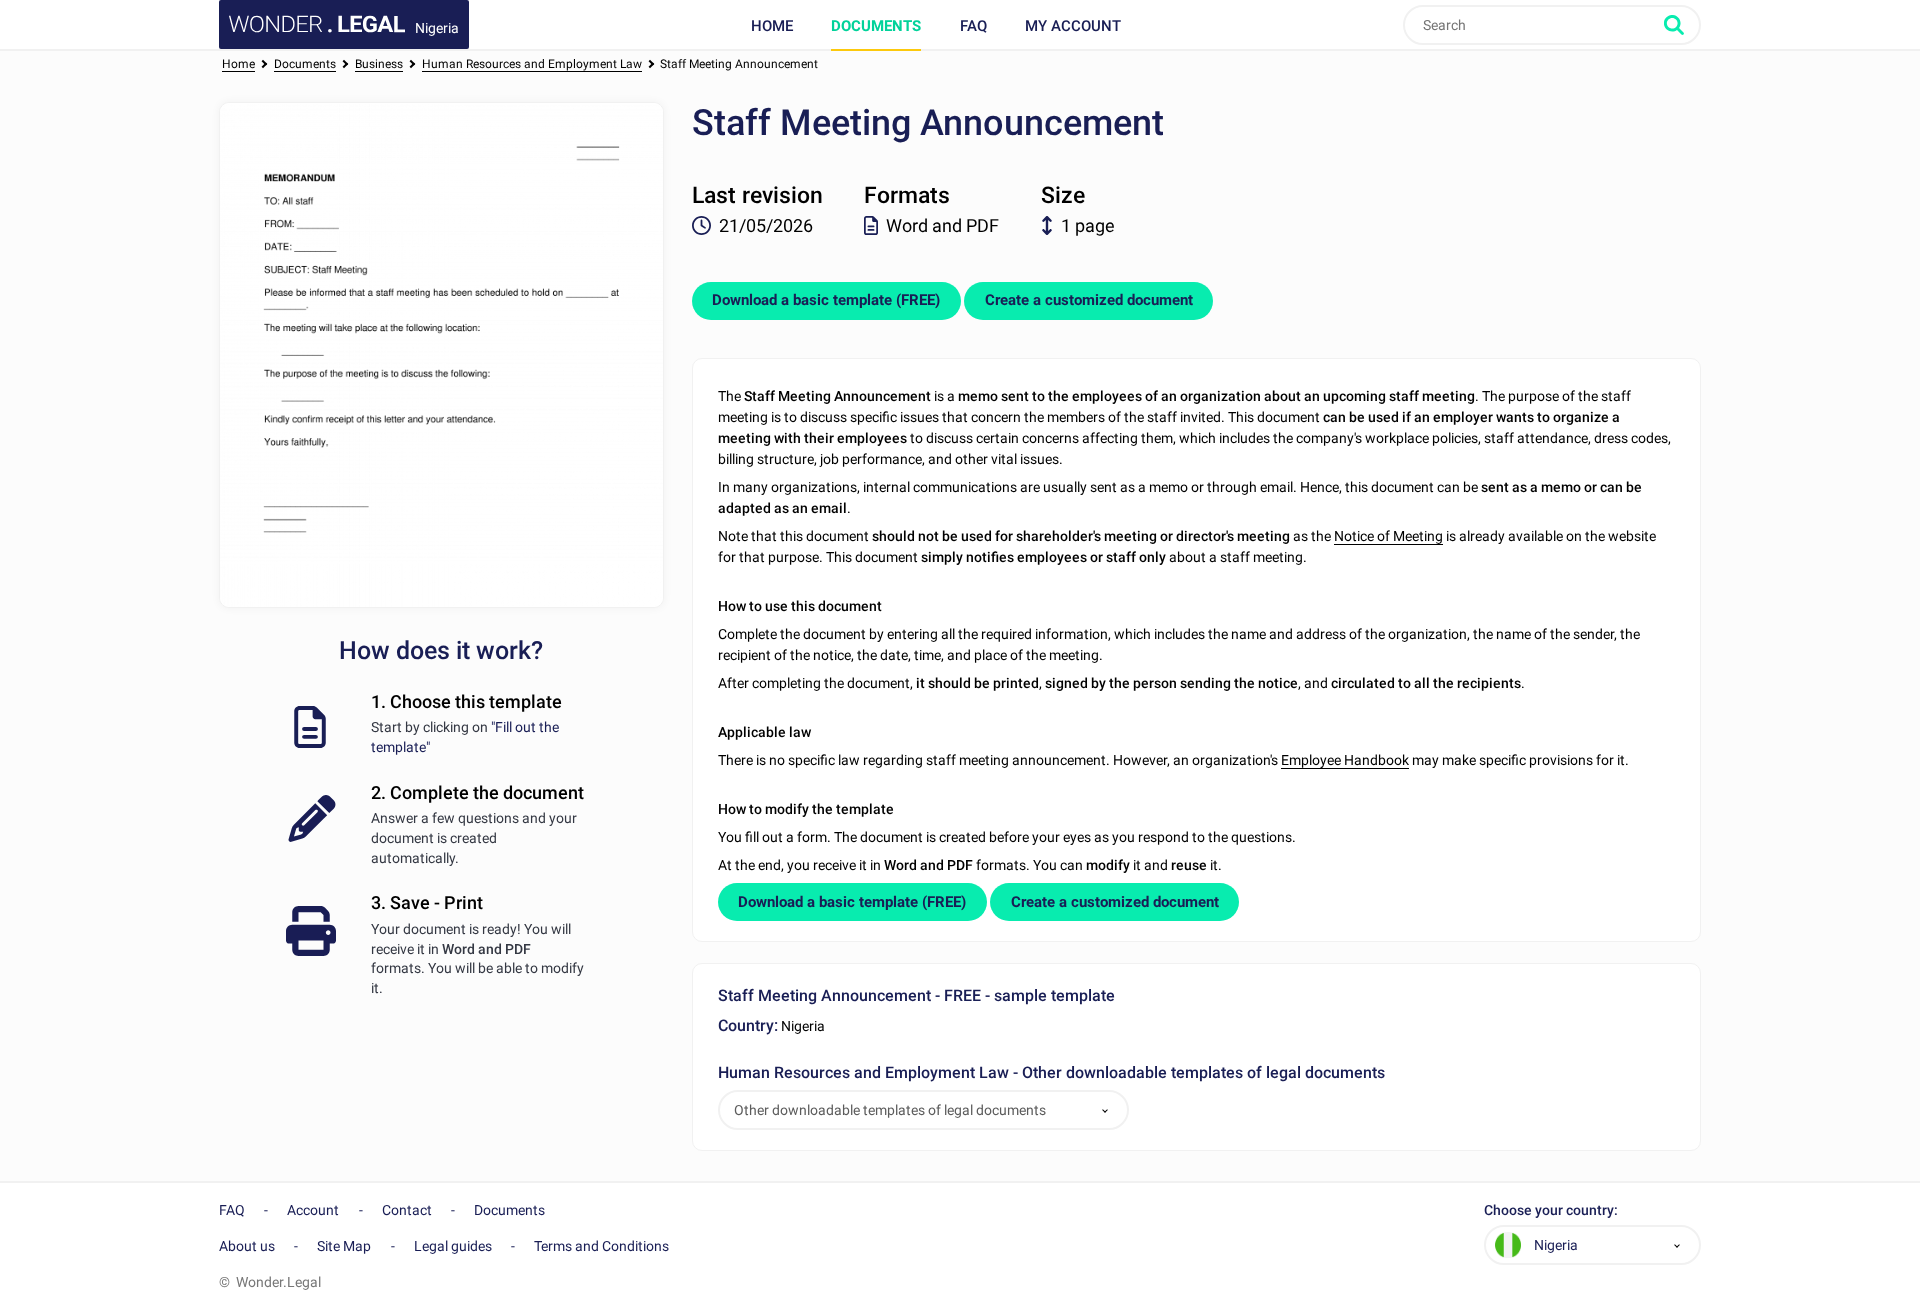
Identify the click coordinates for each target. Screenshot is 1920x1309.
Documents (876, 26)
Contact (407, 1210)
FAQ (973, 26)
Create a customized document (1089, 300)
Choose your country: (1551, 1210)
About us (247, 1246)
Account (313, 1210)
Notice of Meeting (1388, 536)
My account (1073, 26)
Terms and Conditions (601, 1246)
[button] (1105, 1110)
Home (772, 26)
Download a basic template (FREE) (826, 300)
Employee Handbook (1345, 760)
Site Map (344, 1246)
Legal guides (453, 1246)
